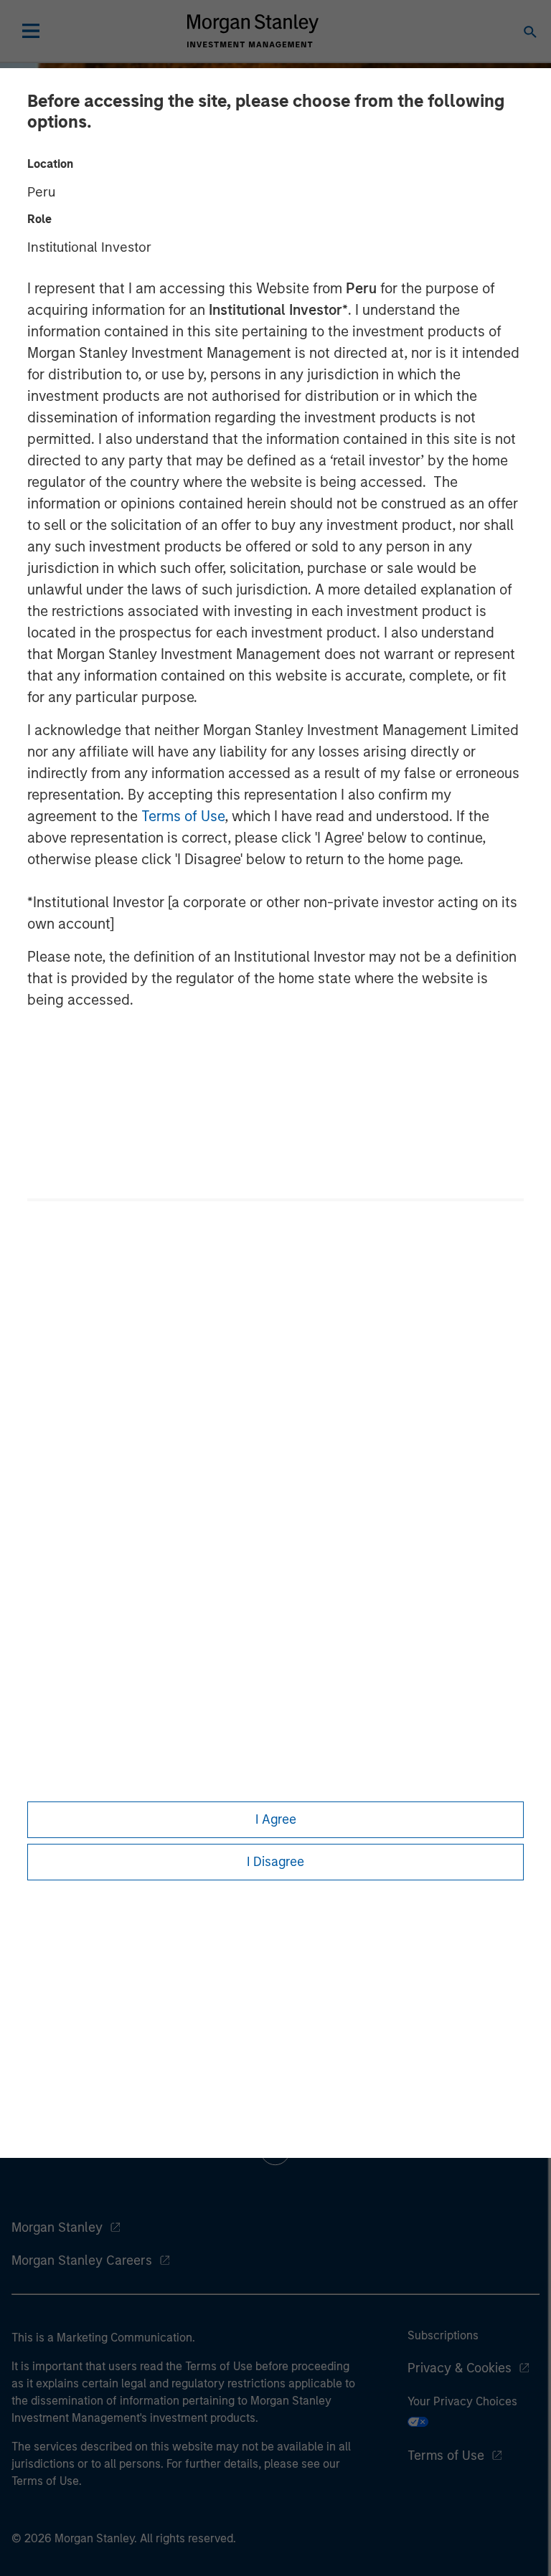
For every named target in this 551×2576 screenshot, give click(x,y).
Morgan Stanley (57, 2227)
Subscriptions (443, 2335)
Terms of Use (183, 816)
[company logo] (253, 31)
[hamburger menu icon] (31, 31)
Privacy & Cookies (460, 2368)
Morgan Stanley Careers (82, 2260)
